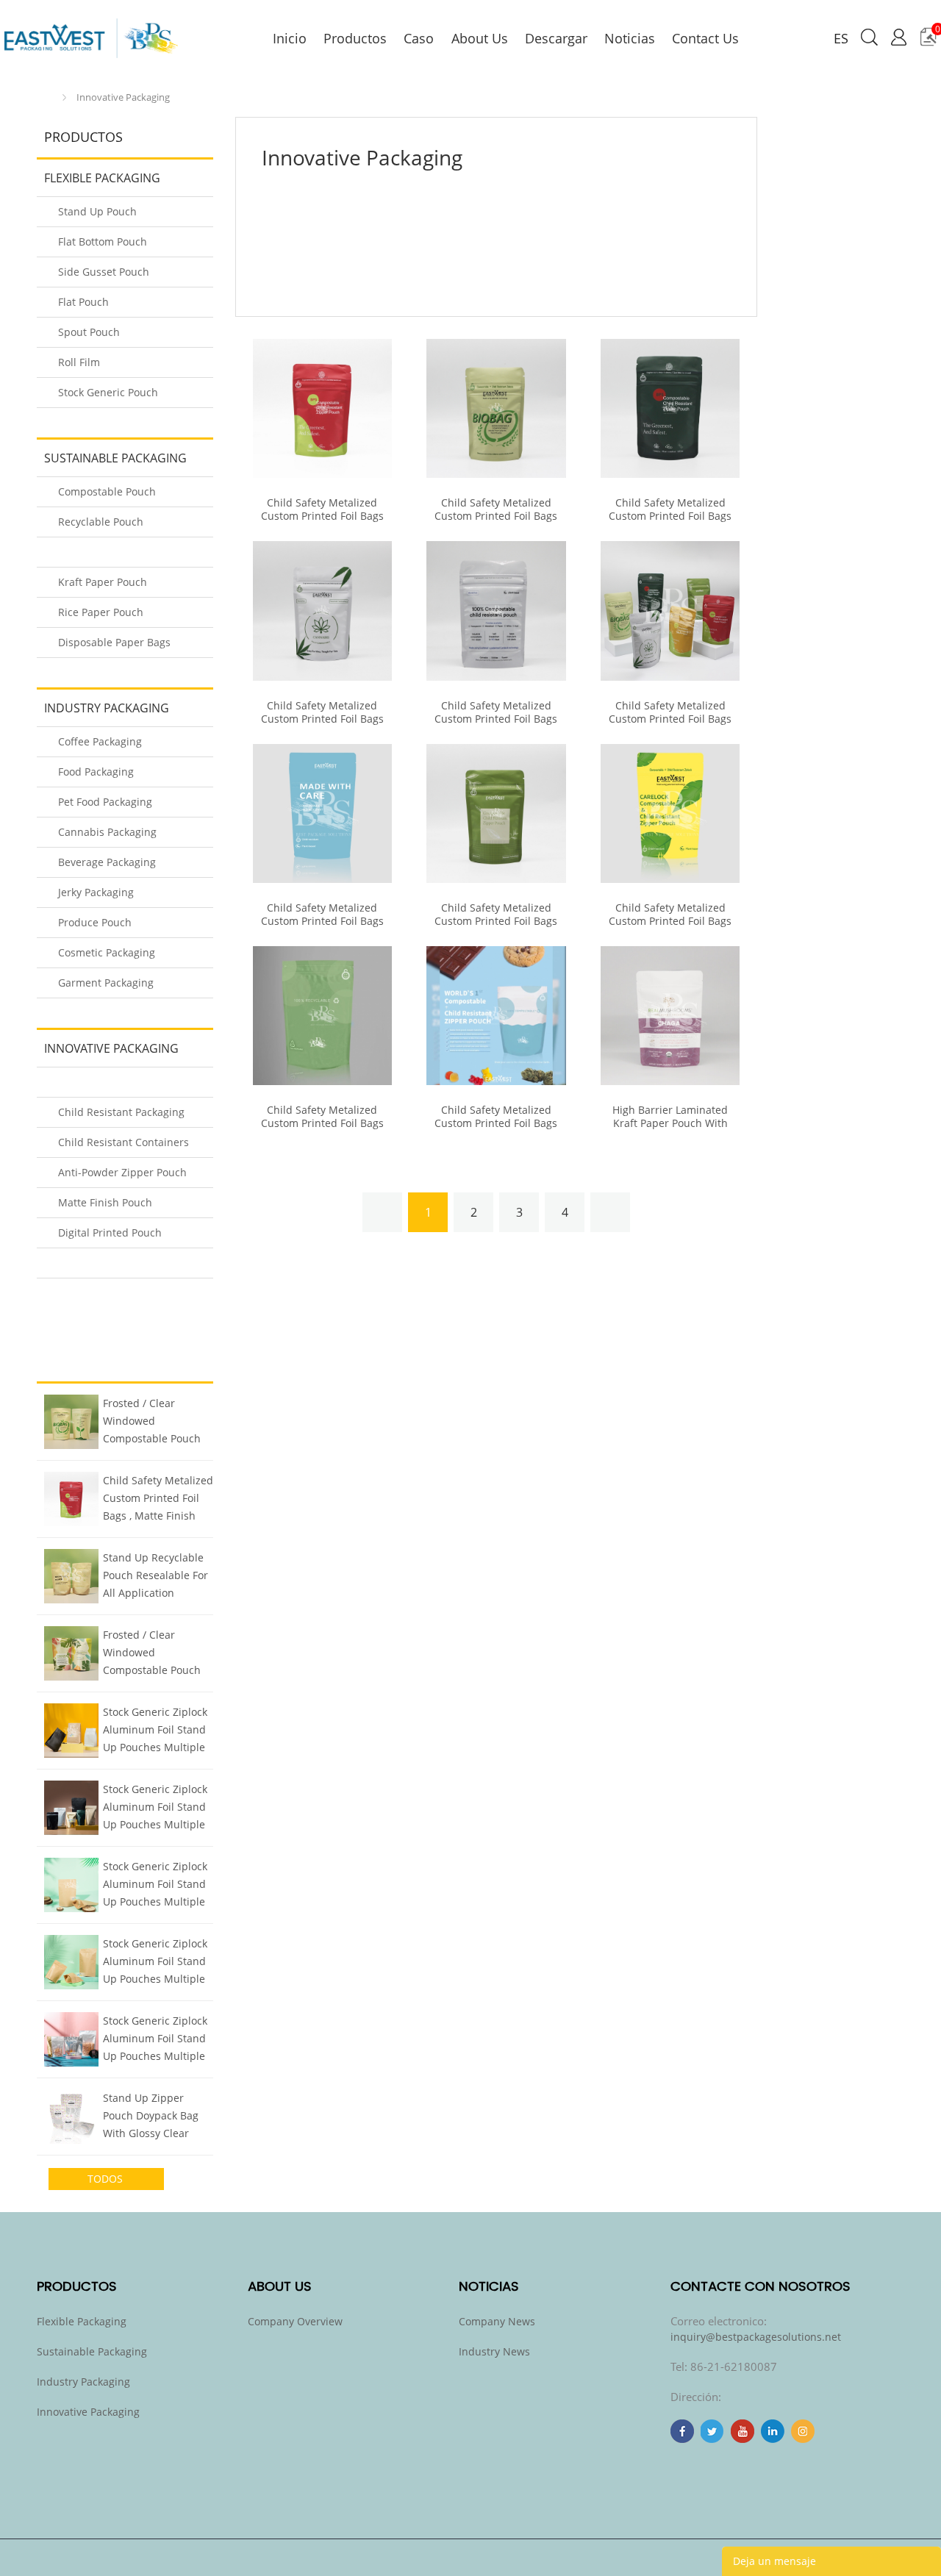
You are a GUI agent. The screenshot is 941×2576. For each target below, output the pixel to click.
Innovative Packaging (123, 97)
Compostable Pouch (107, 491)
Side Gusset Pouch (104, 272)
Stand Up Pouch (97, 211)
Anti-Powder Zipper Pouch (122, 1172)
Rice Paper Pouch (101, 612)
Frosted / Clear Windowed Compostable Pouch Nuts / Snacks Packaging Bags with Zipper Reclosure (153, 1423)
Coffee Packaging (100, 741)
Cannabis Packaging (107, 832)
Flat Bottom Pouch (103, 241)
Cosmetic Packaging (107, 952)
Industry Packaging (107, 708)
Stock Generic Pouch (108, 392)
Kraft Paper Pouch (103, 582)
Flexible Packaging (102, 178)
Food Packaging (96, 772)
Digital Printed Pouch (110, 1232)
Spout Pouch (89, 332)
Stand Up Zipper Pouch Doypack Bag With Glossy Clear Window (151, 2117)
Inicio (48, 97)
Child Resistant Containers (124, 1142)
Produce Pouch (95, 922)
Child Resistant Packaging (121, 1112)
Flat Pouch (83, 302)
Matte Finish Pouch (105, 1202)
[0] (928, 42)
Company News (497, 2321)
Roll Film (79, 362)
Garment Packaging (106, 983)
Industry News (494, 2351)
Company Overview (295, 2321)
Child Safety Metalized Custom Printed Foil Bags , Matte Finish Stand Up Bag (158, 1500)
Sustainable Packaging (115, 458)
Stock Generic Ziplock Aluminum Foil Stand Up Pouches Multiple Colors (155, 1731)
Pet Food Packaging (105, 802)
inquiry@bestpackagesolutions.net (756, 2337)
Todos (107, 2179)
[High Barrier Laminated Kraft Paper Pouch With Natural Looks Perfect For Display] (670, 1016)
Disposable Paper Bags (114, 642)
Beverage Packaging (107, 862)
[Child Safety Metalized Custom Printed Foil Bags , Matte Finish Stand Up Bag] (322, 408)
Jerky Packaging (96, 892)
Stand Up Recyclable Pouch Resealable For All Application (155, 1575)
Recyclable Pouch (101, 522)
